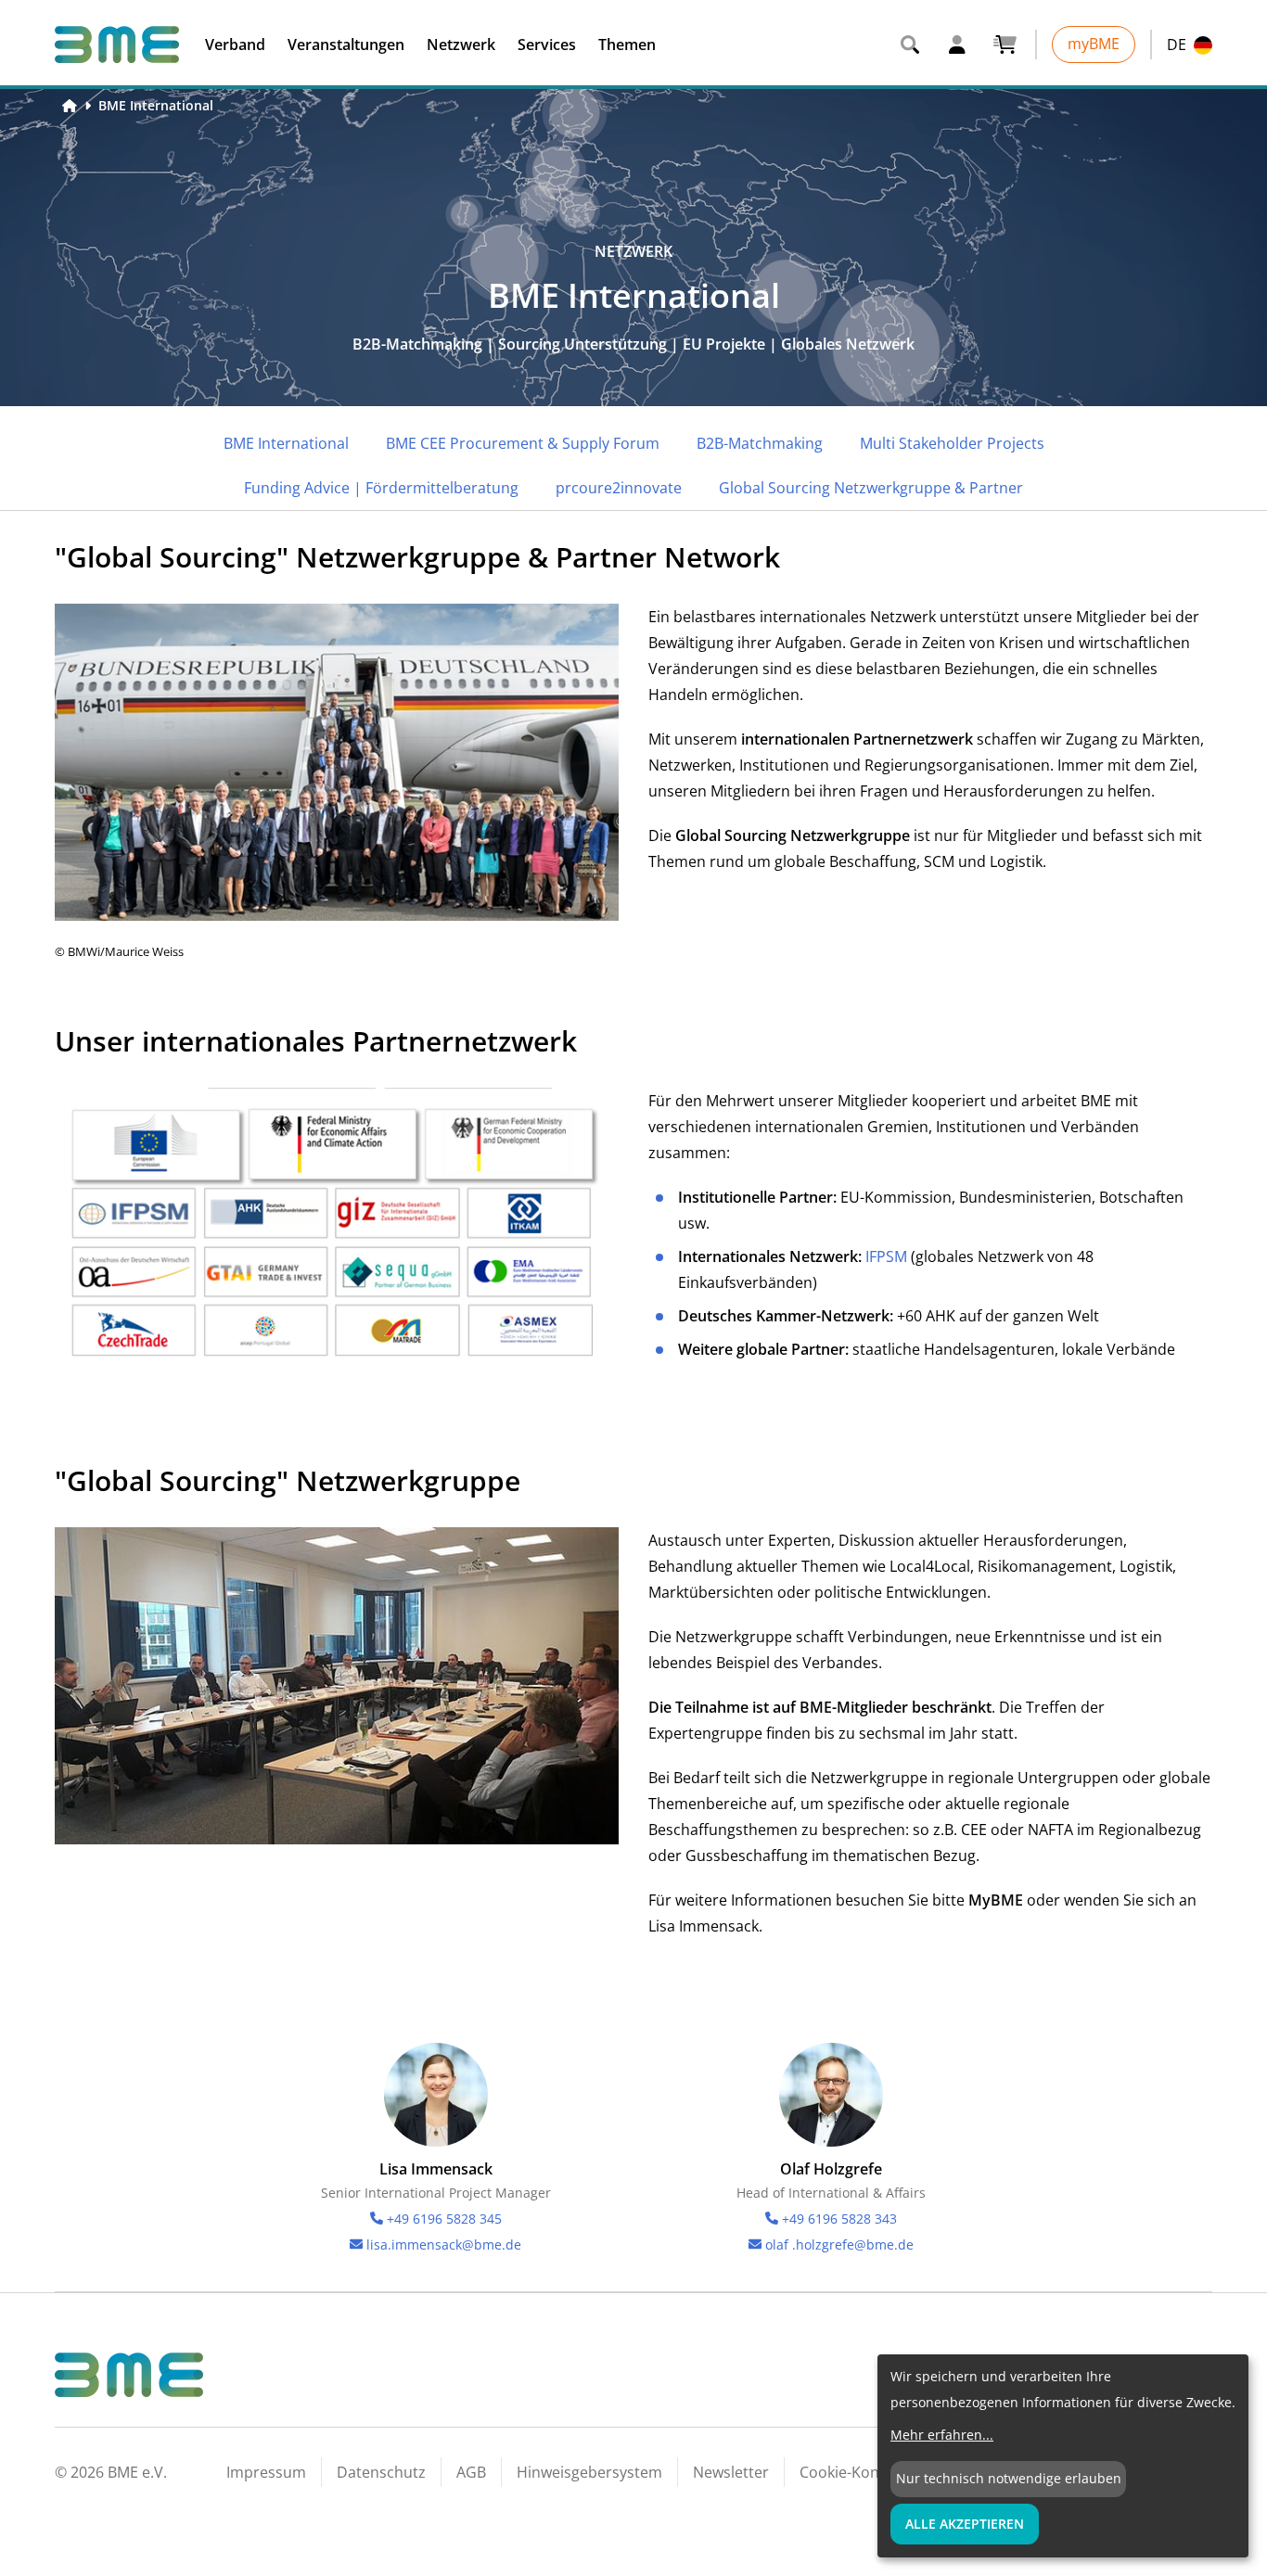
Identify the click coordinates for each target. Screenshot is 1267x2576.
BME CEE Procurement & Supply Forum (523, 443)
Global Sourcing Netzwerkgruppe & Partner (871, 488)
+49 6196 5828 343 (839, 2219)
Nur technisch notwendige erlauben (1009, 2478)
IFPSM (888, 1256)
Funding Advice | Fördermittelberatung (381, 488)
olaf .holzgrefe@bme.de (839, 2244)
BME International (156, 105)
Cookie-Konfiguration (874, 2472)
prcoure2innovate (619, 488)
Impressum (266, 2472)
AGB (471, 2472)
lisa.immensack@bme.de (444, 2244)
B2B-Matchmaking (760, 443)
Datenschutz (381, 2472)
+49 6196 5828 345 (444, 2219)
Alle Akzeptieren (965, 2524)
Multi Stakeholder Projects (952, 443)
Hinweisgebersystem (589, 2472)
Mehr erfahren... (942, 2435)
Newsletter (731, 2472)
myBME (1094, 44)
